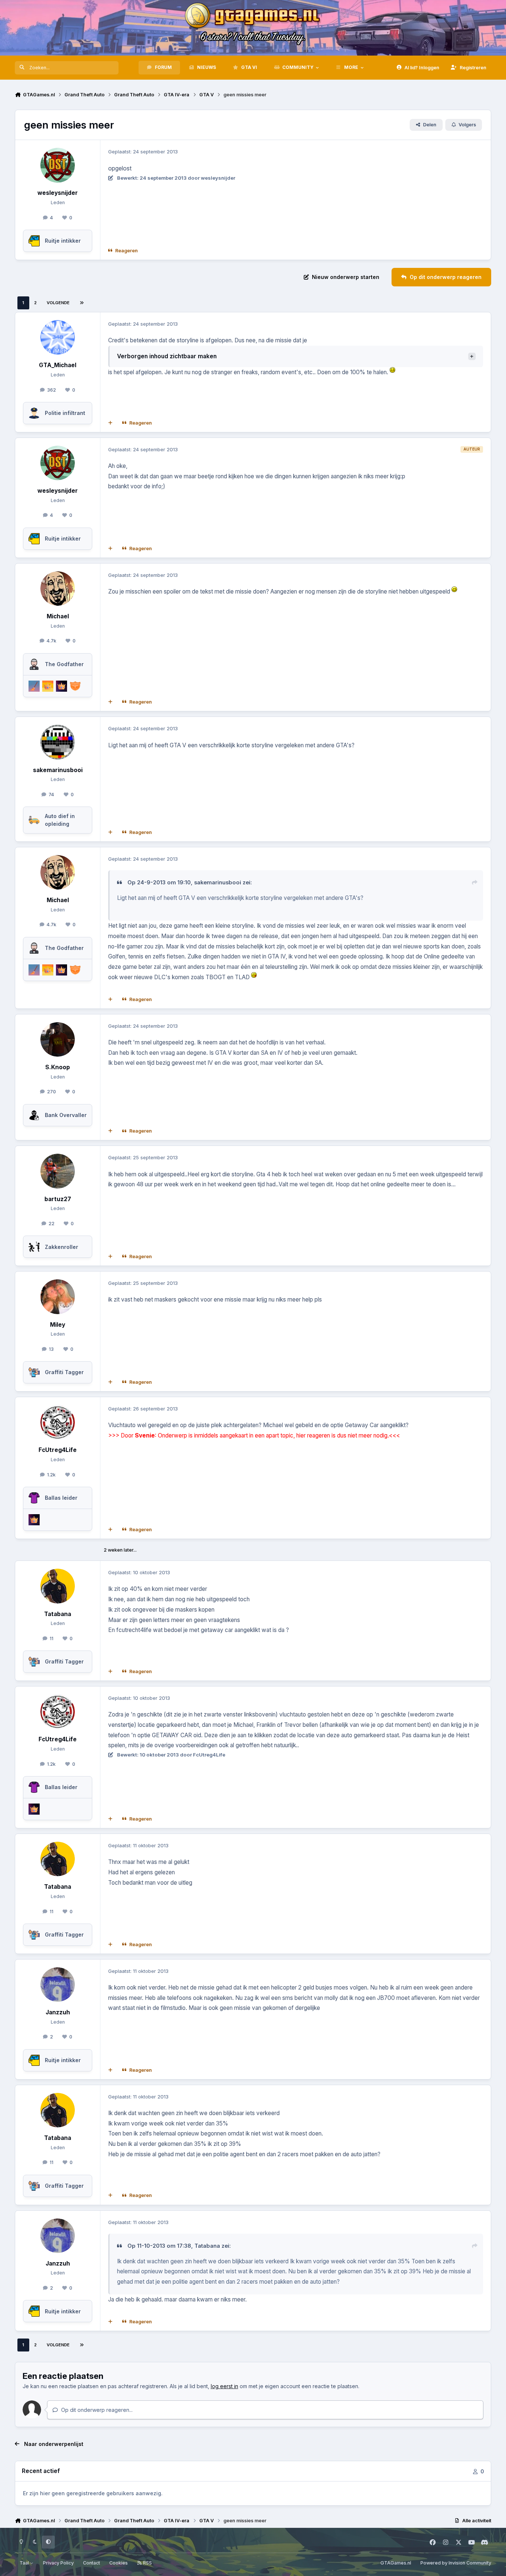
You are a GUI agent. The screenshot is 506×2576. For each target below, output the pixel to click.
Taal (25, 2563)
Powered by (456, 2563)
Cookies (119, 2563)
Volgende (58, 303)
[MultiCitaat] (110, 423)
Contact (91, 2563)
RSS (147, 2563)
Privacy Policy (58, 2563)
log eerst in (224, 2386)
